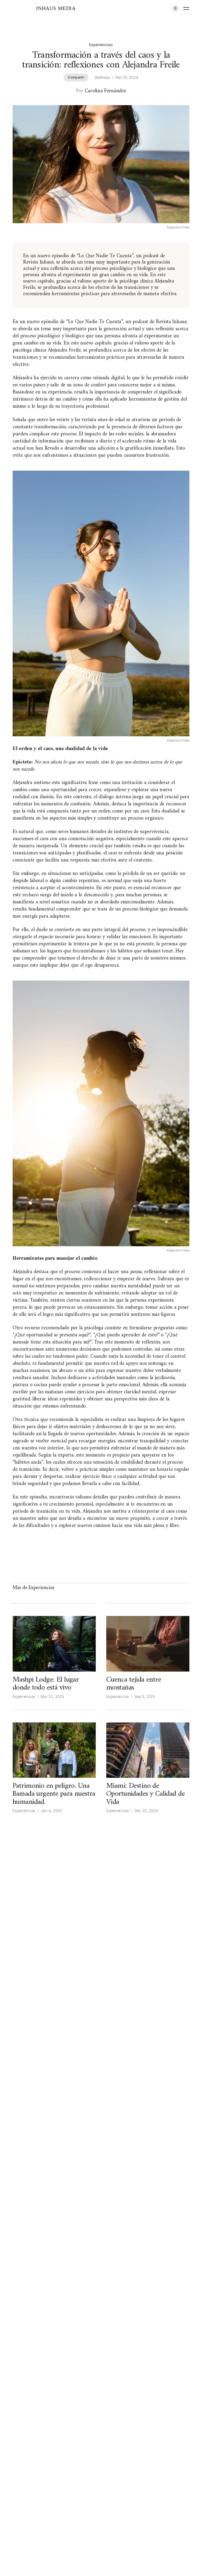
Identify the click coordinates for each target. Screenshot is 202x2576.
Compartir (76, 77)
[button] (175, 8)
